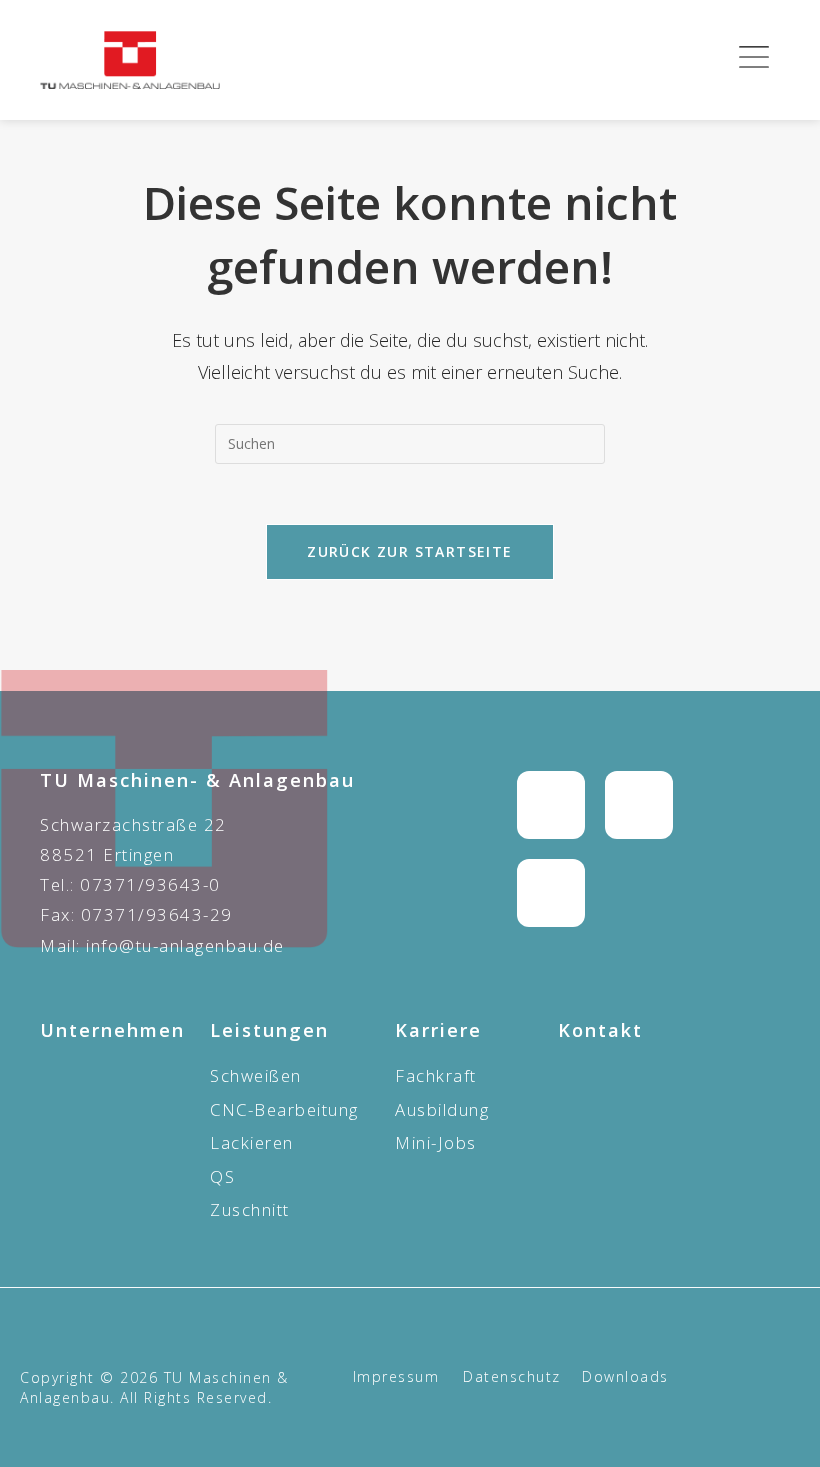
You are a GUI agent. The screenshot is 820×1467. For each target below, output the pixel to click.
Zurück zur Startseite (409, 551)
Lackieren (252, 1142)
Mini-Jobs (436, 1142)
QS (222, 1176)
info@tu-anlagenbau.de (185, 945)
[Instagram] (551, 805)
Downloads (625, 1376)
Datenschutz (512, 1376)
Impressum (396, 1376)
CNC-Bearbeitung (284, 1109)
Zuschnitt (250, 1209)
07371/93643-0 (150, 884)
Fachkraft (436, 1075)
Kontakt (600, 1030)
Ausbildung (442, 1109)
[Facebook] (639, 805)
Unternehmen (112, 1030)
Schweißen (256, 1075)
